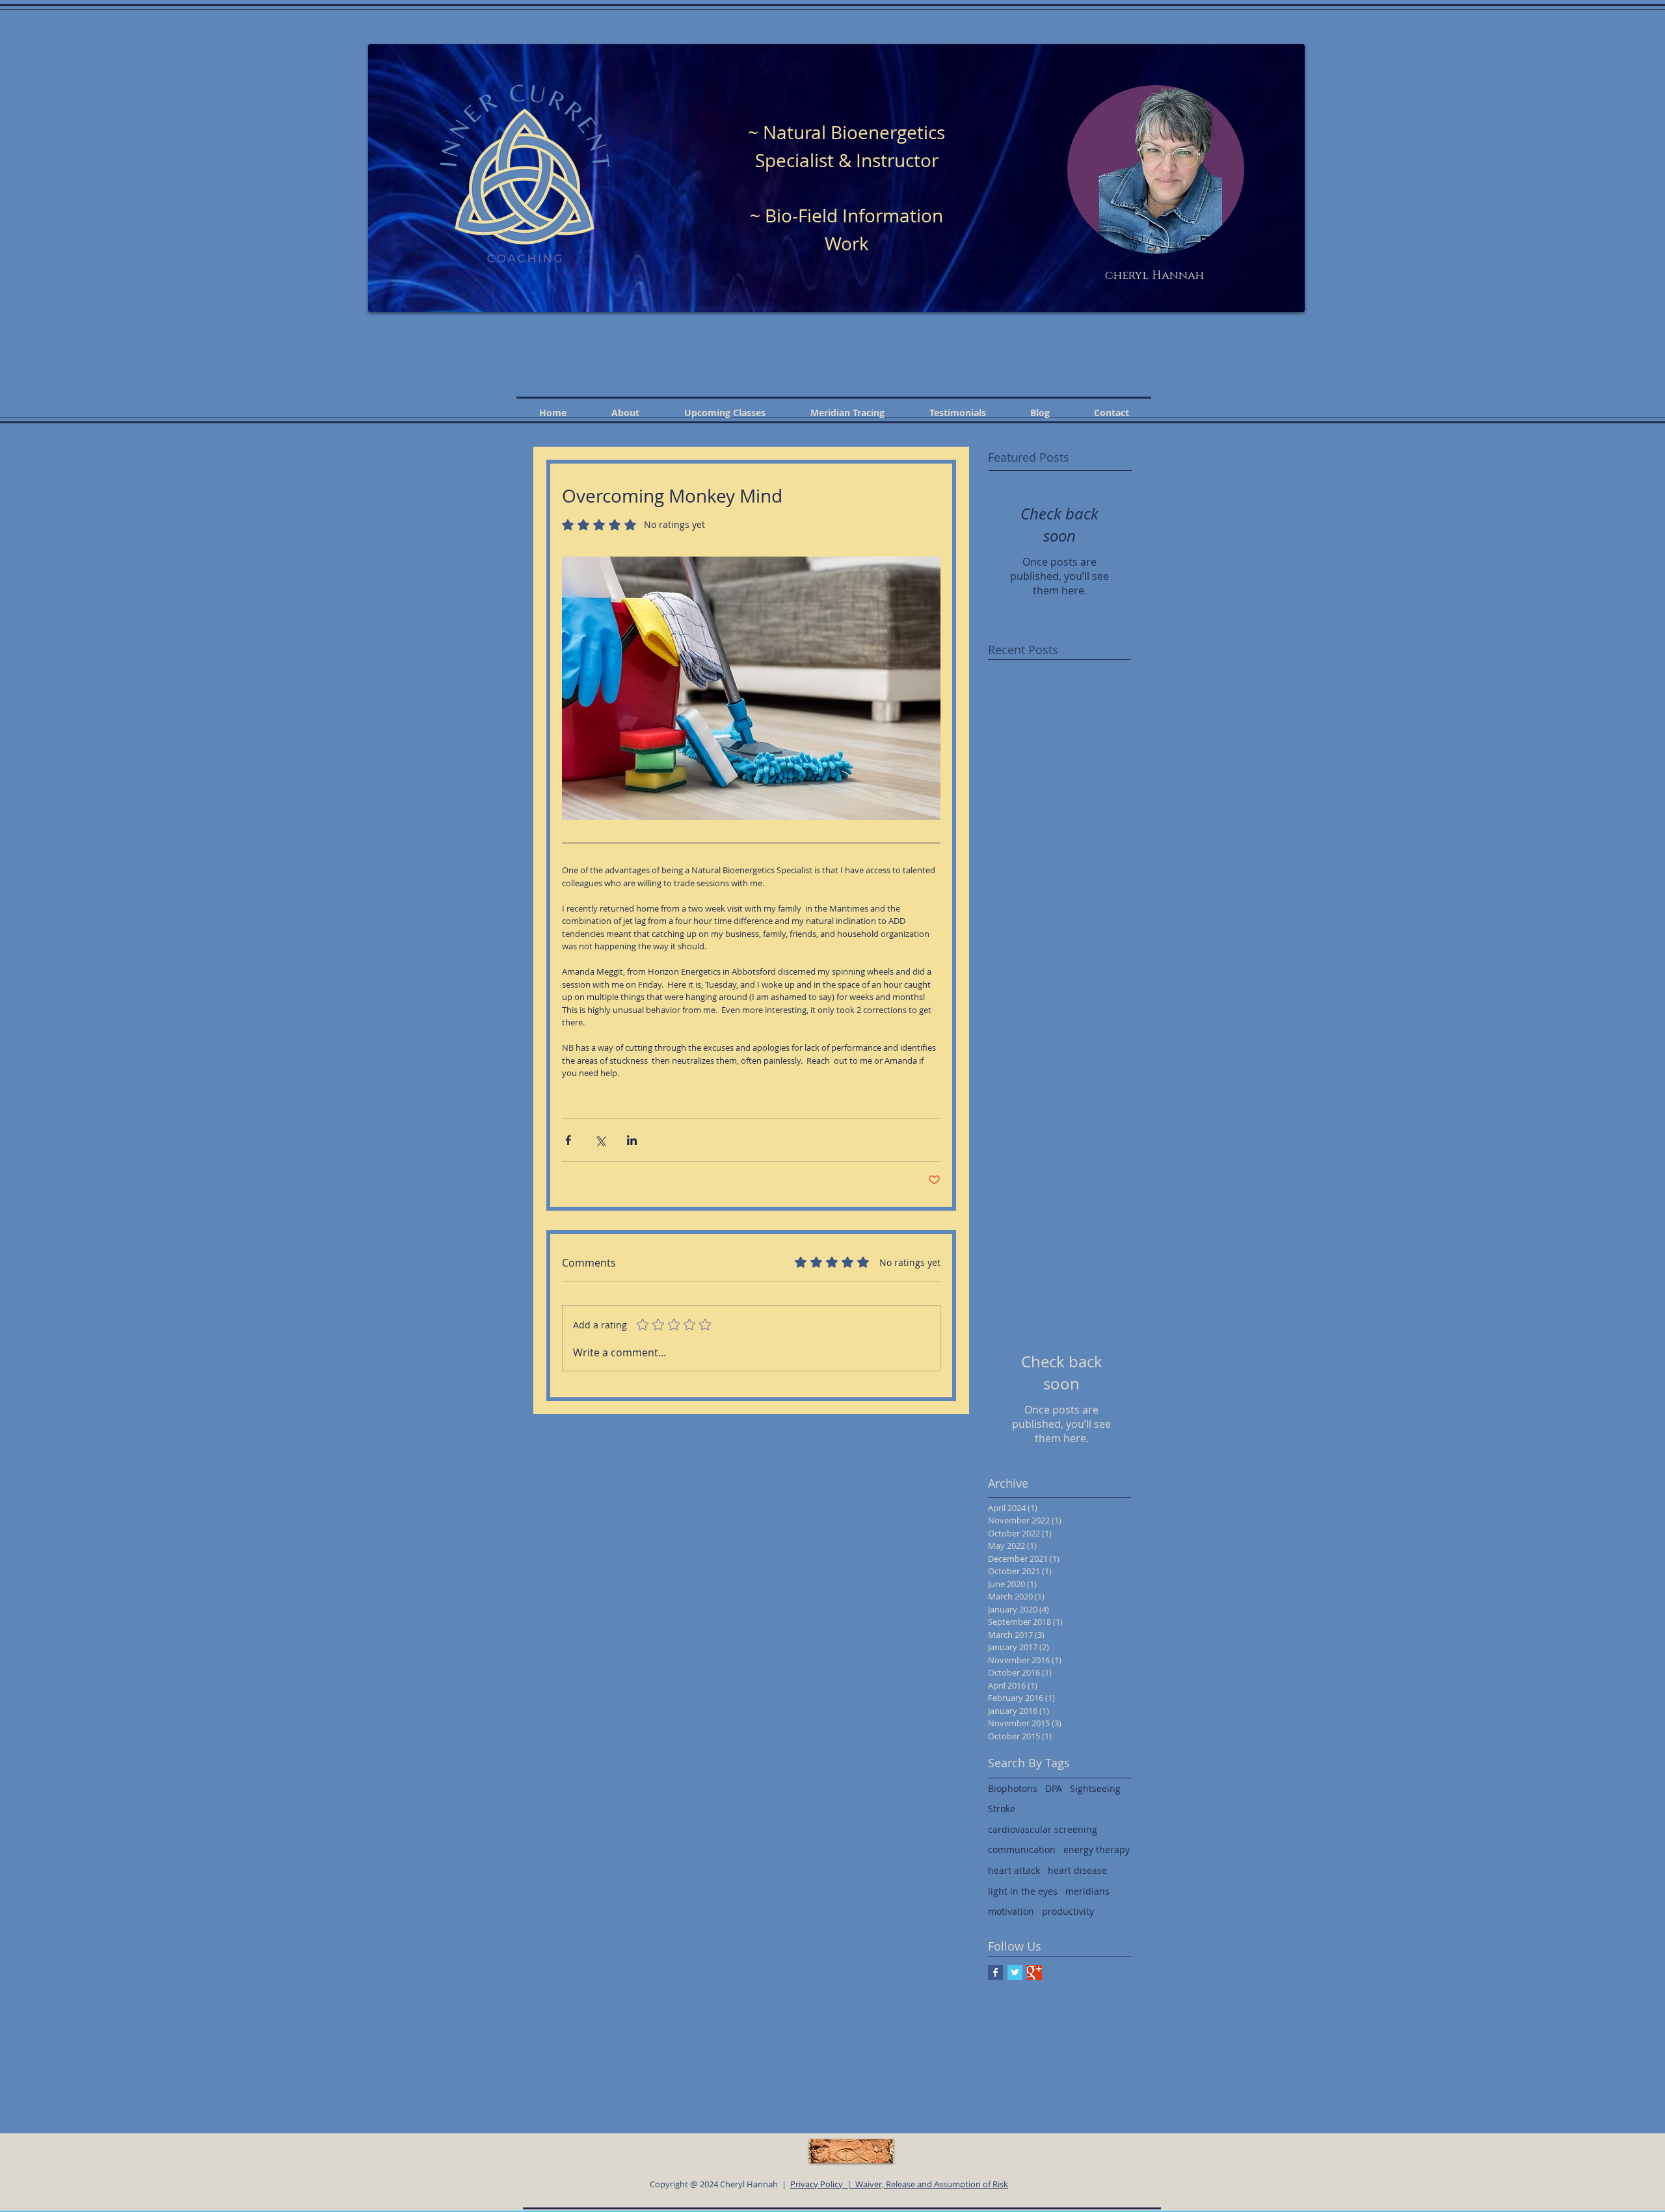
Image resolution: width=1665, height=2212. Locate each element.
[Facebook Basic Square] (995, 1972)
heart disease (1077, 1870)
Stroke (1002, 1809)
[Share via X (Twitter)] (600, 1140)
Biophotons (1013, 1788)
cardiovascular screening (1043, 1829)
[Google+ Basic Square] (1034, 1972)
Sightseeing (1095, 1788)
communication (1022, 1850)
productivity (1068, 1911)
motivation (1011, 1911)
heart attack (1014, 1870)
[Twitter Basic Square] (1015, 1972)
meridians (1087, 1891)
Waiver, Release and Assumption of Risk (932, 2184)
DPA (1054, 1788)
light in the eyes (1023, 1891)
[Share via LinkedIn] (632, 1140)
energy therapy (1097, 1850)
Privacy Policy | (823, 2184)
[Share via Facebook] (568, 1140)
